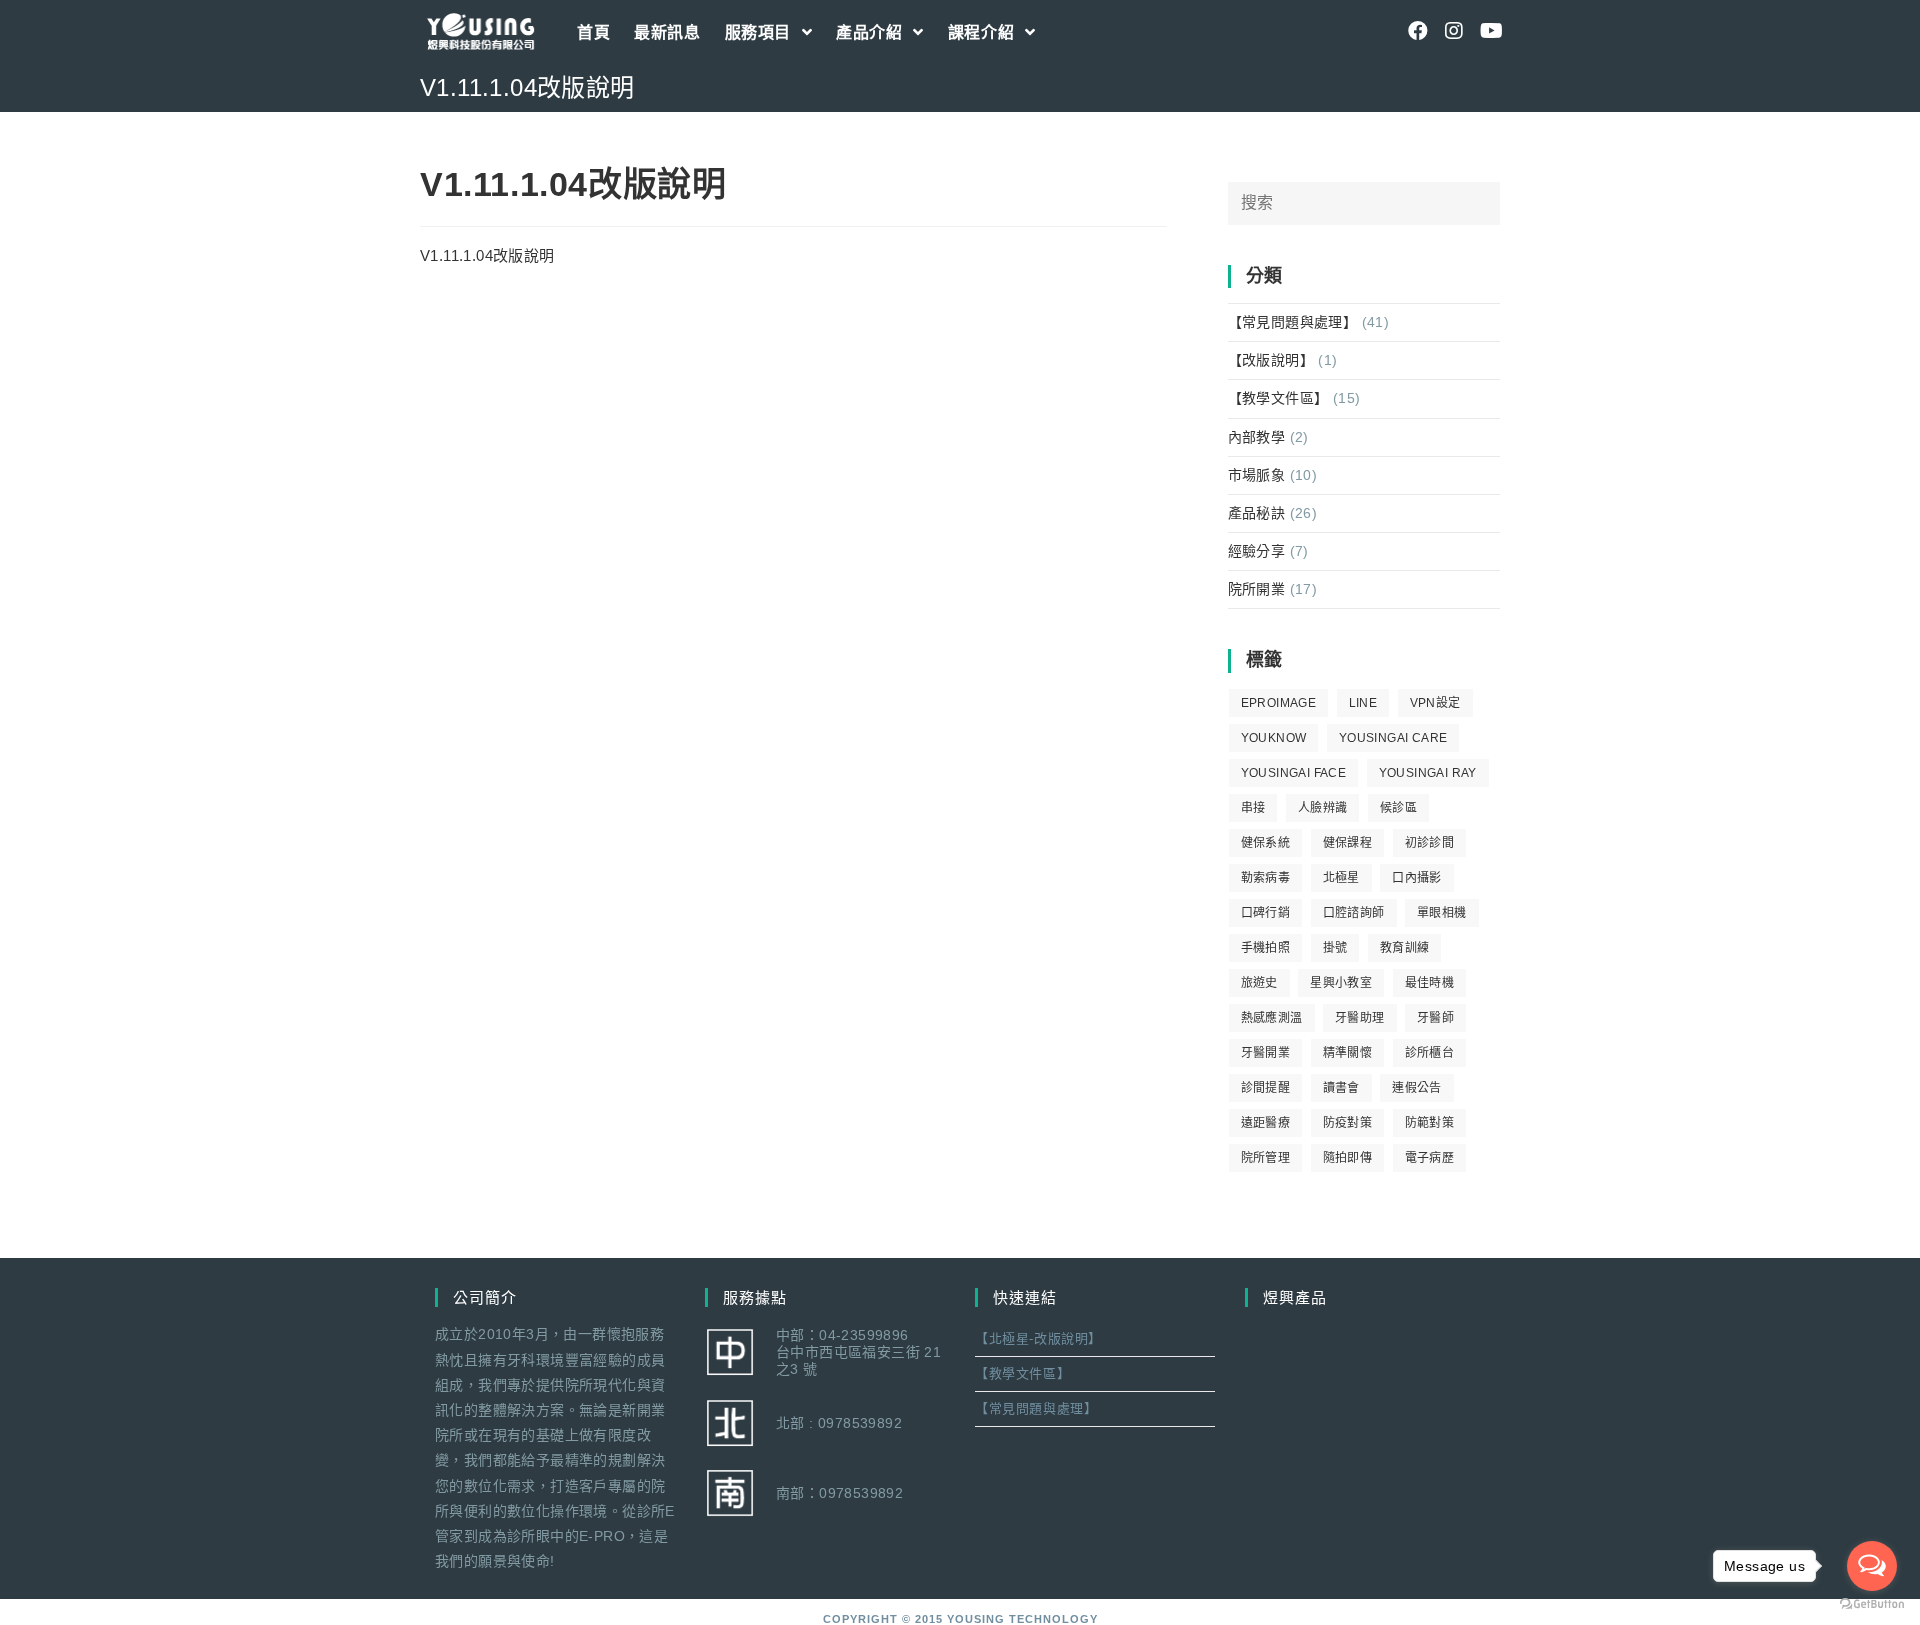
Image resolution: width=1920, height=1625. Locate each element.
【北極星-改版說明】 (1038, 1338)
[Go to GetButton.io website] (1872, 1604)
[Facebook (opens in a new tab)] (1418, 31)
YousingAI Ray (1428, 773)
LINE (1363, 703)
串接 (1253, 808)
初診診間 (1430, 843)
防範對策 (1430, 1123)
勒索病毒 (1266, 878)
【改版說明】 (1271, 360)
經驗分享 (1257, 551)
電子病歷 (1430, 1158)
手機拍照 (1266, 948)
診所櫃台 (1430, 1053)
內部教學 (1257, 437)
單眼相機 (1442, 913)
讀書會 (1341, 1088)
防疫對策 (1348, 1123)
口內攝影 (1417, 878)
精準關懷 (1348, 1053)
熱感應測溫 (1272, 1018)
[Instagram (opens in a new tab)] (1454, 31)
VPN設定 (1435, 703)
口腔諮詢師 (1354, 913)
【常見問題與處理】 (1293, 322)
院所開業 (1257, 589)
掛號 (1335, 948)
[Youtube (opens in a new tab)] (1490, 31)
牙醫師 (1435, 1018)
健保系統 (1266, 843)
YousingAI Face (1294, 773)
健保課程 (1348, 843)
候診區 (1398, 808)
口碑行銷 (1266, 913)
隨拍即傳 (1348, 1158)
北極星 (1341, 878)
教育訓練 (1405, 948)
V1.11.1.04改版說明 (487, 255)
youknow (1274, 738)
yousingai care (1393, 738)
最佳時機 (1430, 983)
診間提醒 (1266, 1088)
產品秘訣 (1257, 513)
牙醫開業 (1266, 1053)
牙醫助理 (1360, 1018)
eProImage (1279, 703)
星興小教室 (1341, 983)
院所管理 (1266, 1158)
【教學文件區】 (1278, 398)
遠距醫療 (1266, 1123)
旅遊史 (1259, 983)
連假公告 (1417, 1088)
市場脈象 (1257, 475)
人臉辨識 (1323, 808)
